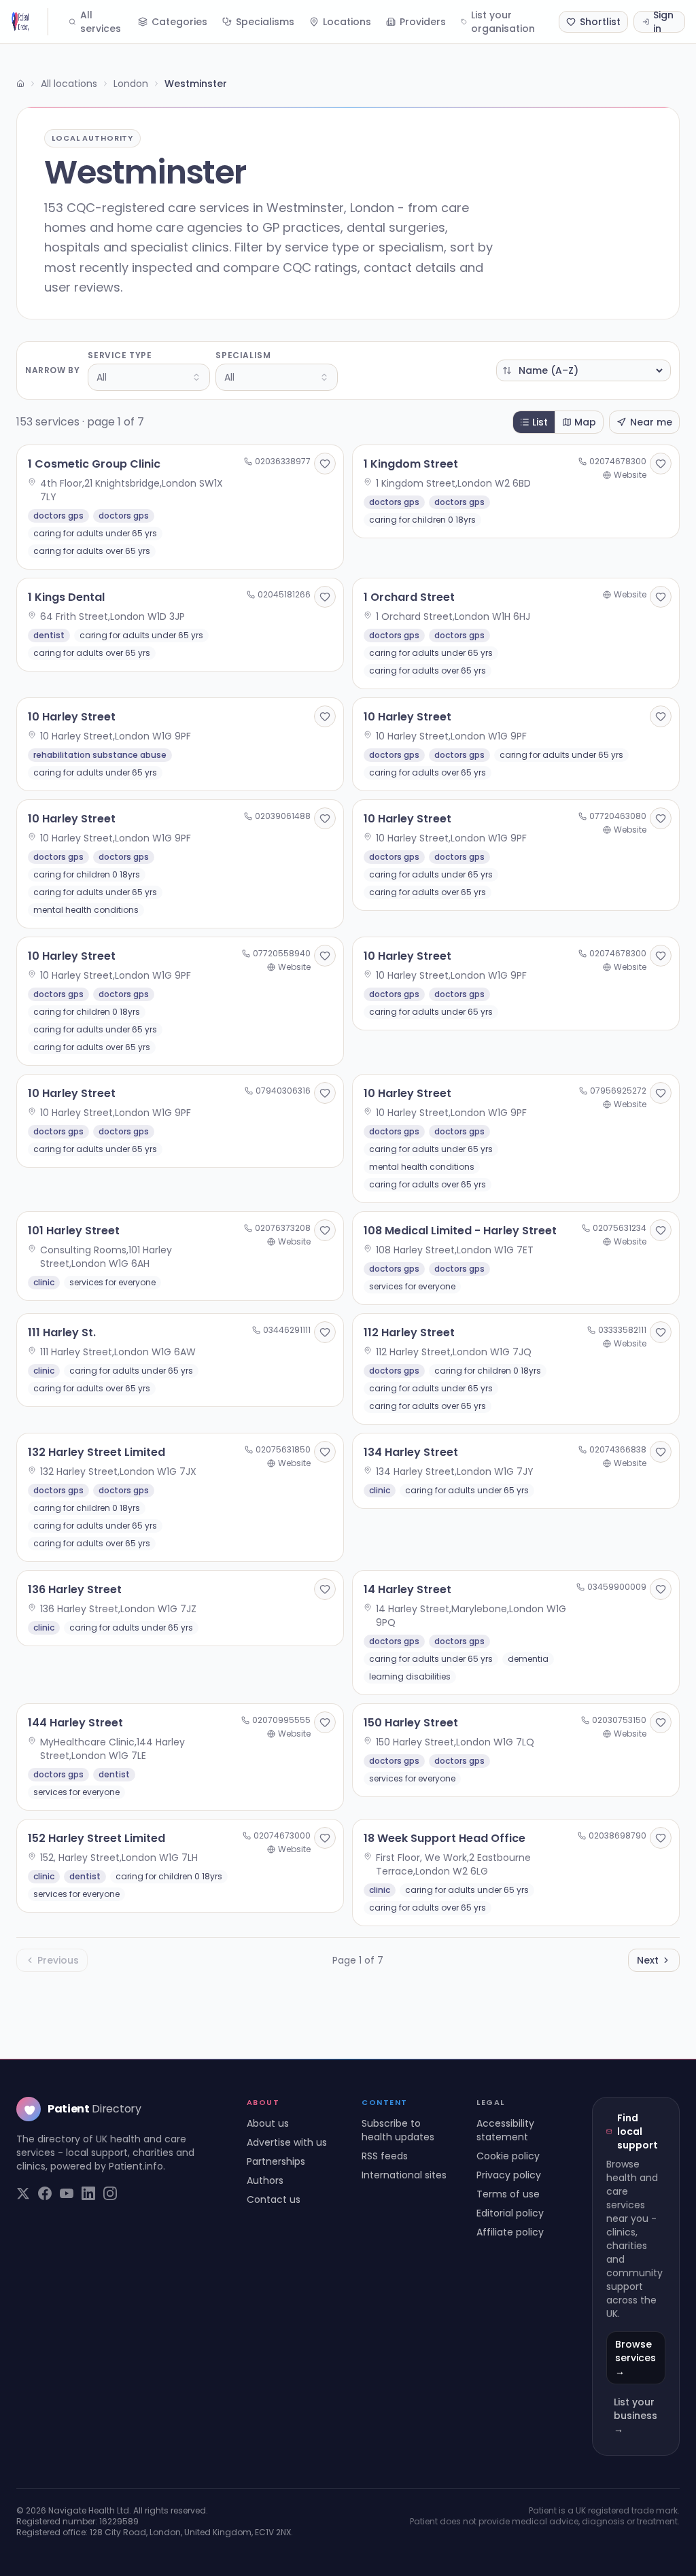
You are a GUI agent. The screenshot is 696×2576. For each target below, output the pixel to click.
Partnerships (276, 2161)
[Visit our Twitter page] (23, 2193)
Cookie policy (508, 2156)
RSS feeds (385, 2156)
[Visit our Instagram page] (110, 2193)
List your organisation (503, 22)
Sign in (663, 22)
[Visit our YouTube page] (67, 2193)
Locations (347, 22)
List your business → (636, 2416)
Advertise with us (287, 2142)
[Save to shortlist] (325, 464)
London (131, 84)
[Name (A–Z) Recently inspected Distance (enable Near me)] (584, 370)
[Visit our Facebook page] (45, 2193)
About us (268, 2123)
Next (648, 1960)
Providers (423, 22)
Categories (179, 22)
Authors (265, 2180)
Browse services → (636, 2358)
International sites (404, 2175)
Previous (58, 1960)
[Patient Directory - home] (30, 22)
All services (101, 22)
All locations (69, 84)
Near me (651, 422)
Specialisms (265, 22)
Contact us (274, 2199)
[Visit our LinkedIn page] (88, 2193)
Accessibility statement (505, 2130)
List (540, 422)
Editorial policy (510, 2213)
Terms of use (508, 2194)
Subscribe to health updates (398, 2130)
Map (585, 422)
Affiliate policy (510, 2232)
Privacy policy (509, 2175)
